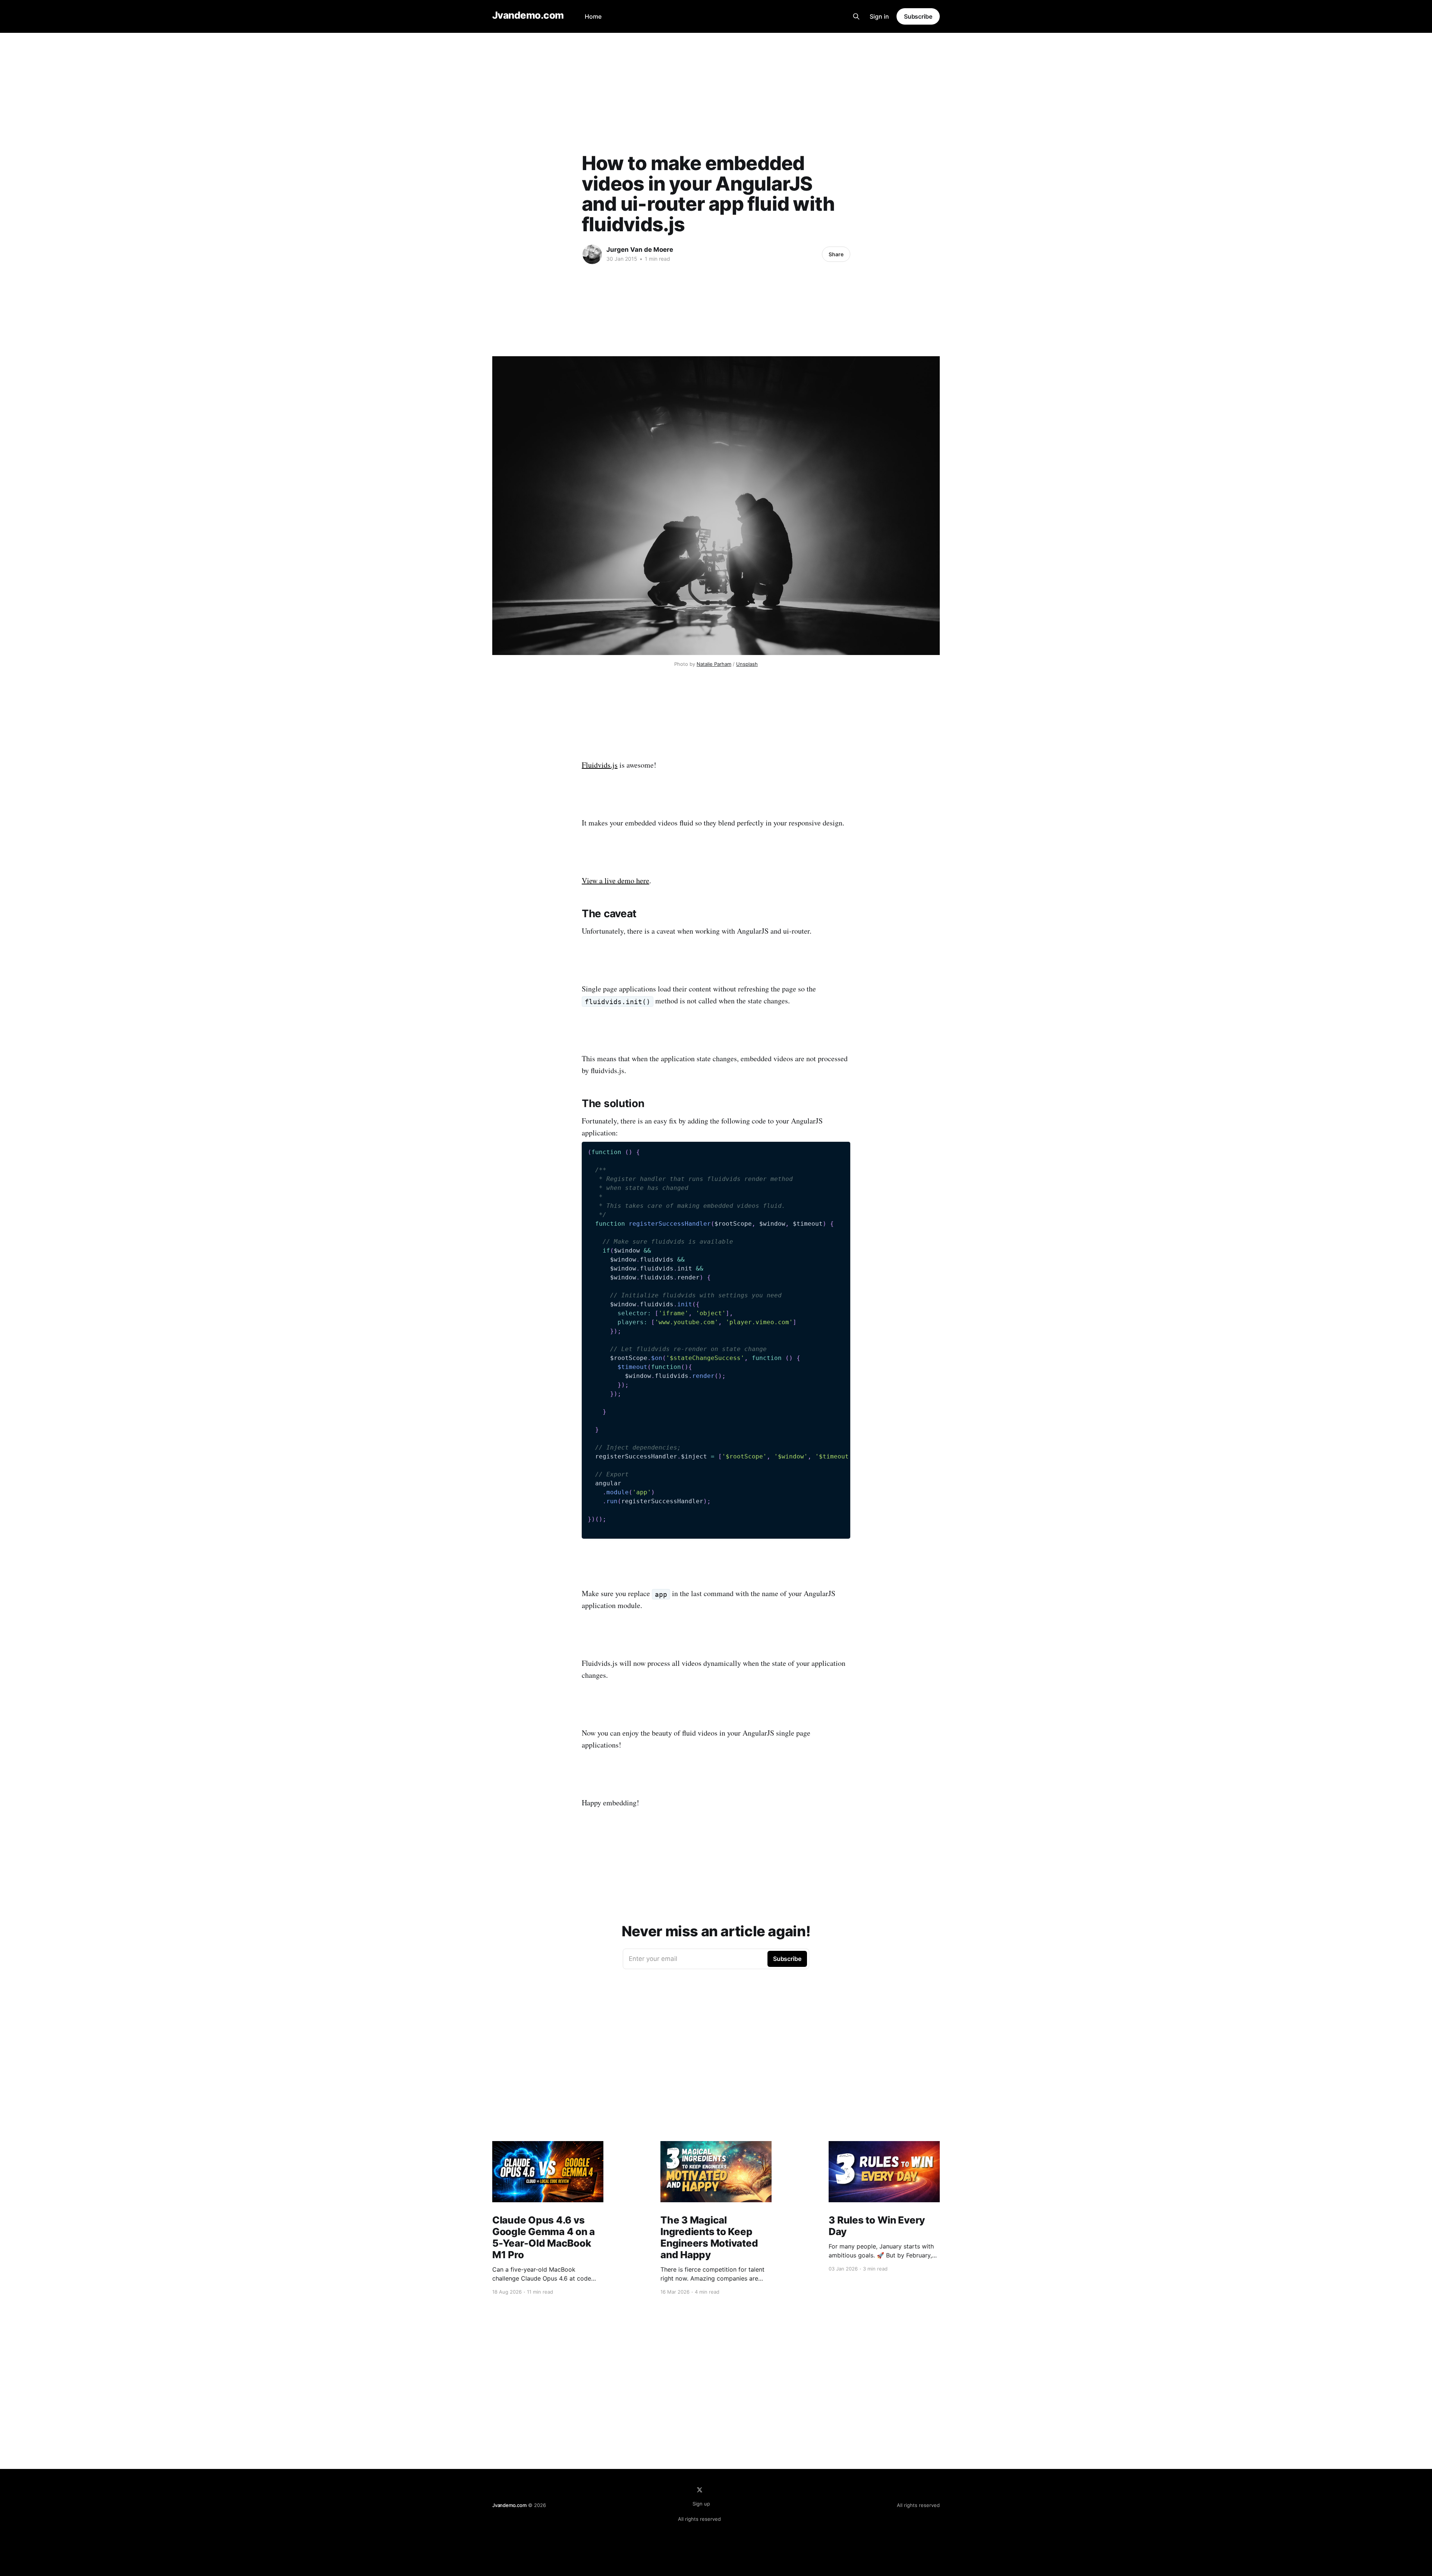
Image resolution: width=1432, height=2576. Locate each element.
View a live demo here (615, 880)
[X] (700, 2490)
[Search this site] (856, 16)
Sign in (879, 16)
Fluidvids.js (600, 765)
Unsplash (747, 664)
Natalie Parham (714, 664)
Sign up (701, 2504)
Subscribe (918, 16)
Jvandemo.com (528, 15)
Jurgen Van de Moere (640, 250)
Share (836, 254)
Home (593, 16)
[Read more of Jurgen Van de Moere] (592, 254)
